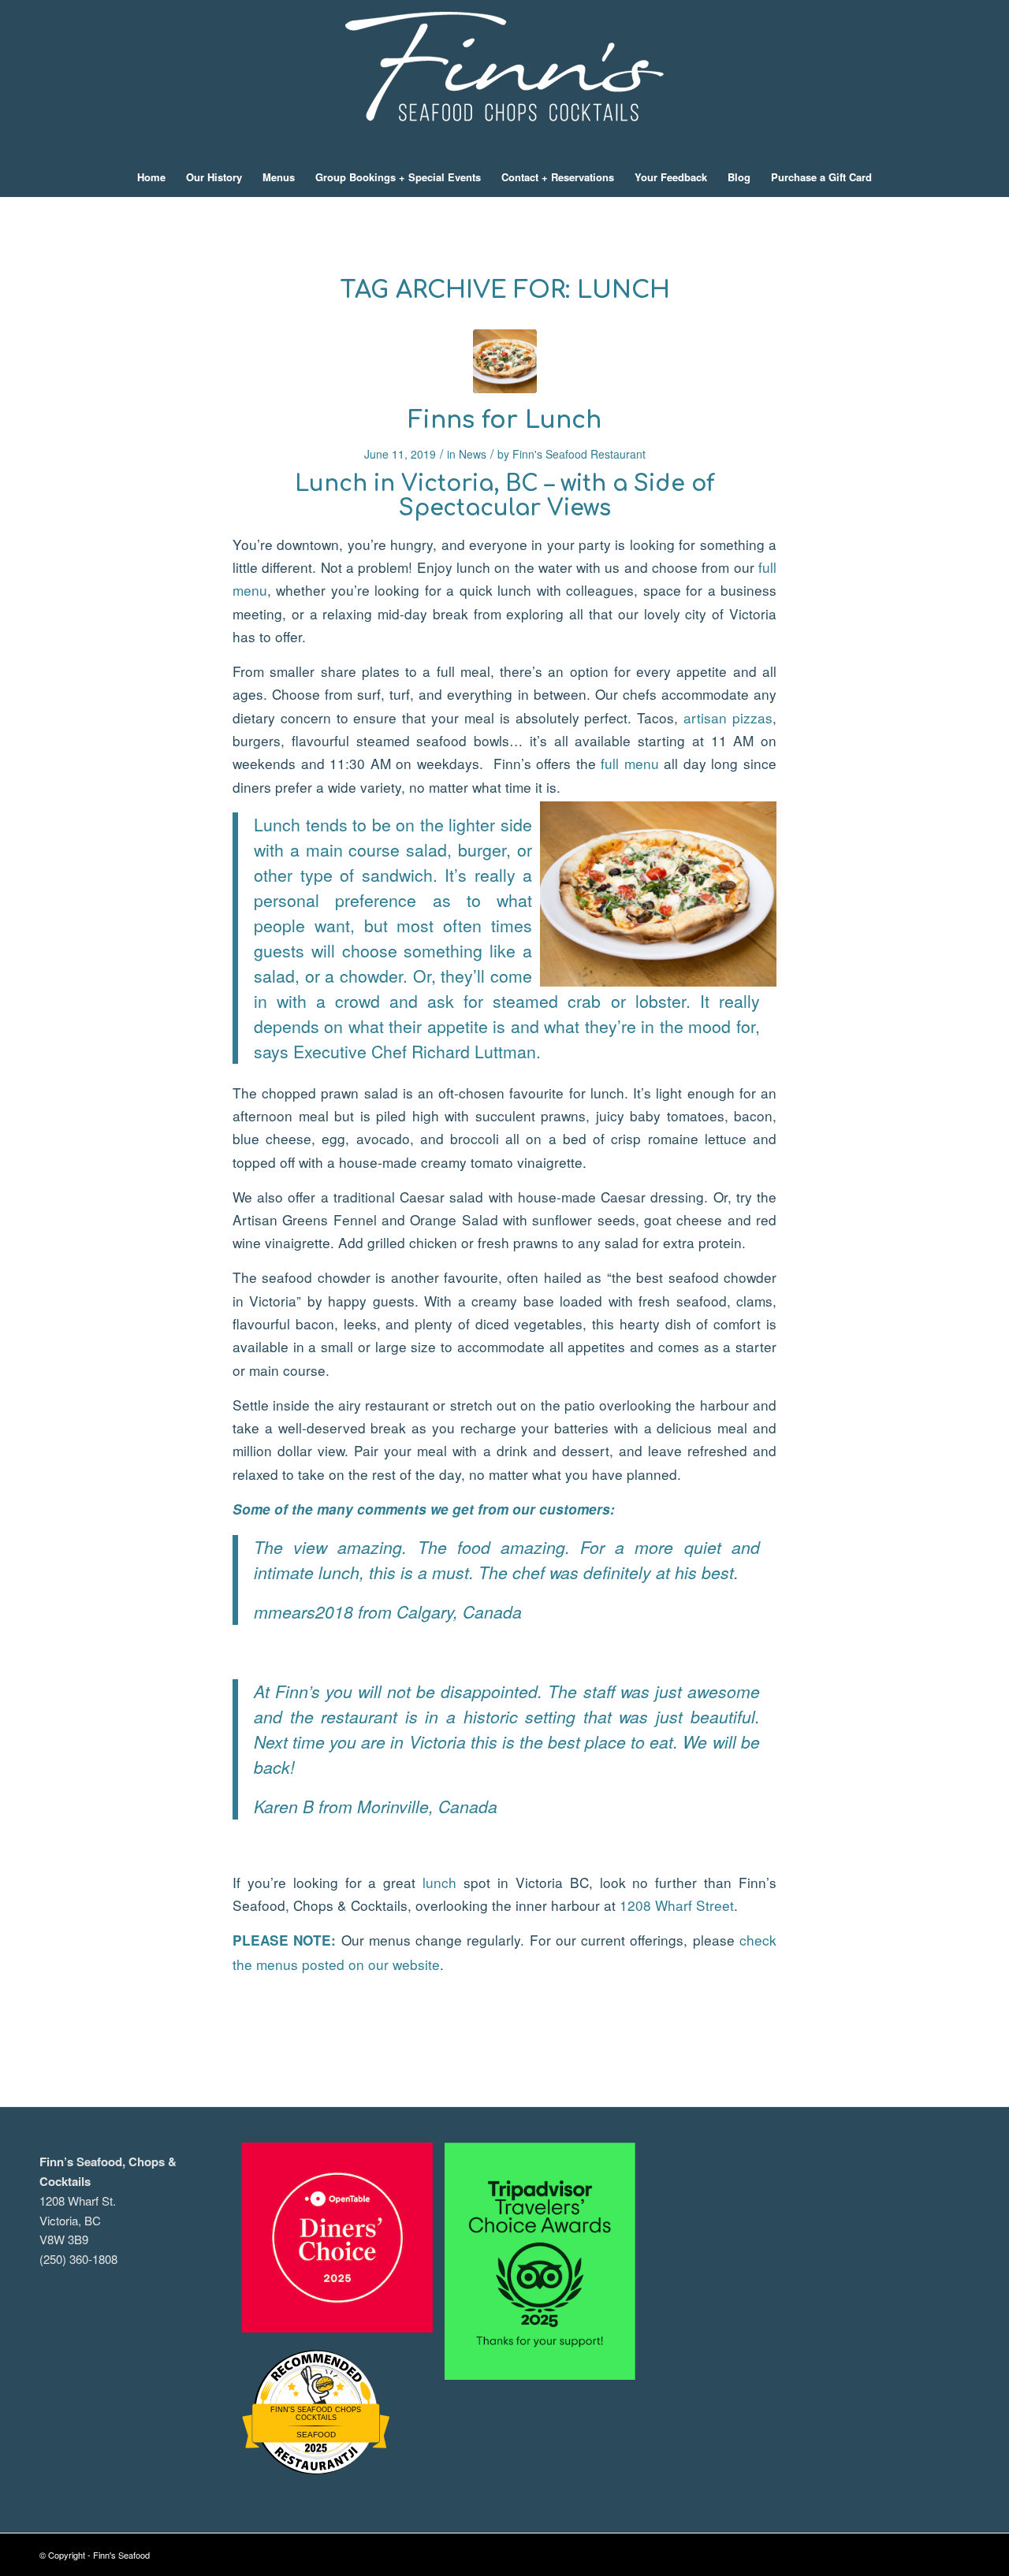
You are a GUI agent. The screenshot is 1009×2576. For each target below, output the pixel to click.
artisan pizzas (728, 717)
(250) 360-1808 (78, 2259)
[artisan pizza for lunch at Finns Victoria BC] (505, 361)
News (473, 454)
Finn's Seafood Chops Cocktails (316, 2414)
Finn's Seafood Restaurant (579, 454)
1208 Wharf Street (677, 1905)
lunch (439, 1882)
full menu (630, 763)
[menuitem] (151, 177)
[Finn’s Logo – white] (504, 79)
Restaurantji (316, 2449)
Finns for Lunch (505, 420)
